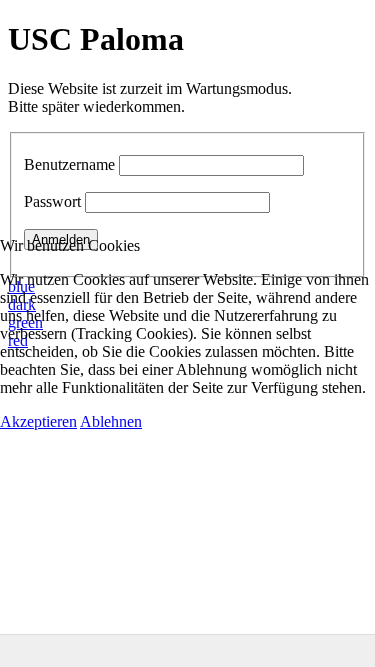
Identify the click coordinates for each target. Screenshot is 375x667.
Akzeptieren (38, 421)
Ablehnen (111, 421)
